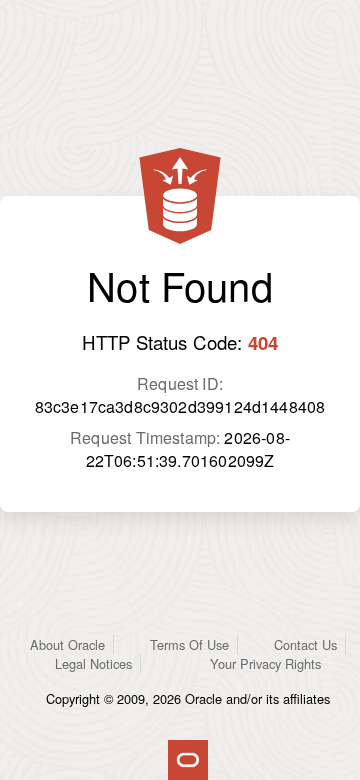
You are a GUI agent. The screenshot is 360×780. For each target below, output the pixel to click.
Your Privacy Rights (265, 663)
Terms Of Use (189, 644)
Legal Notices (93, 663)
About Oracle (67, 644)
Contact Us (305, 644)
